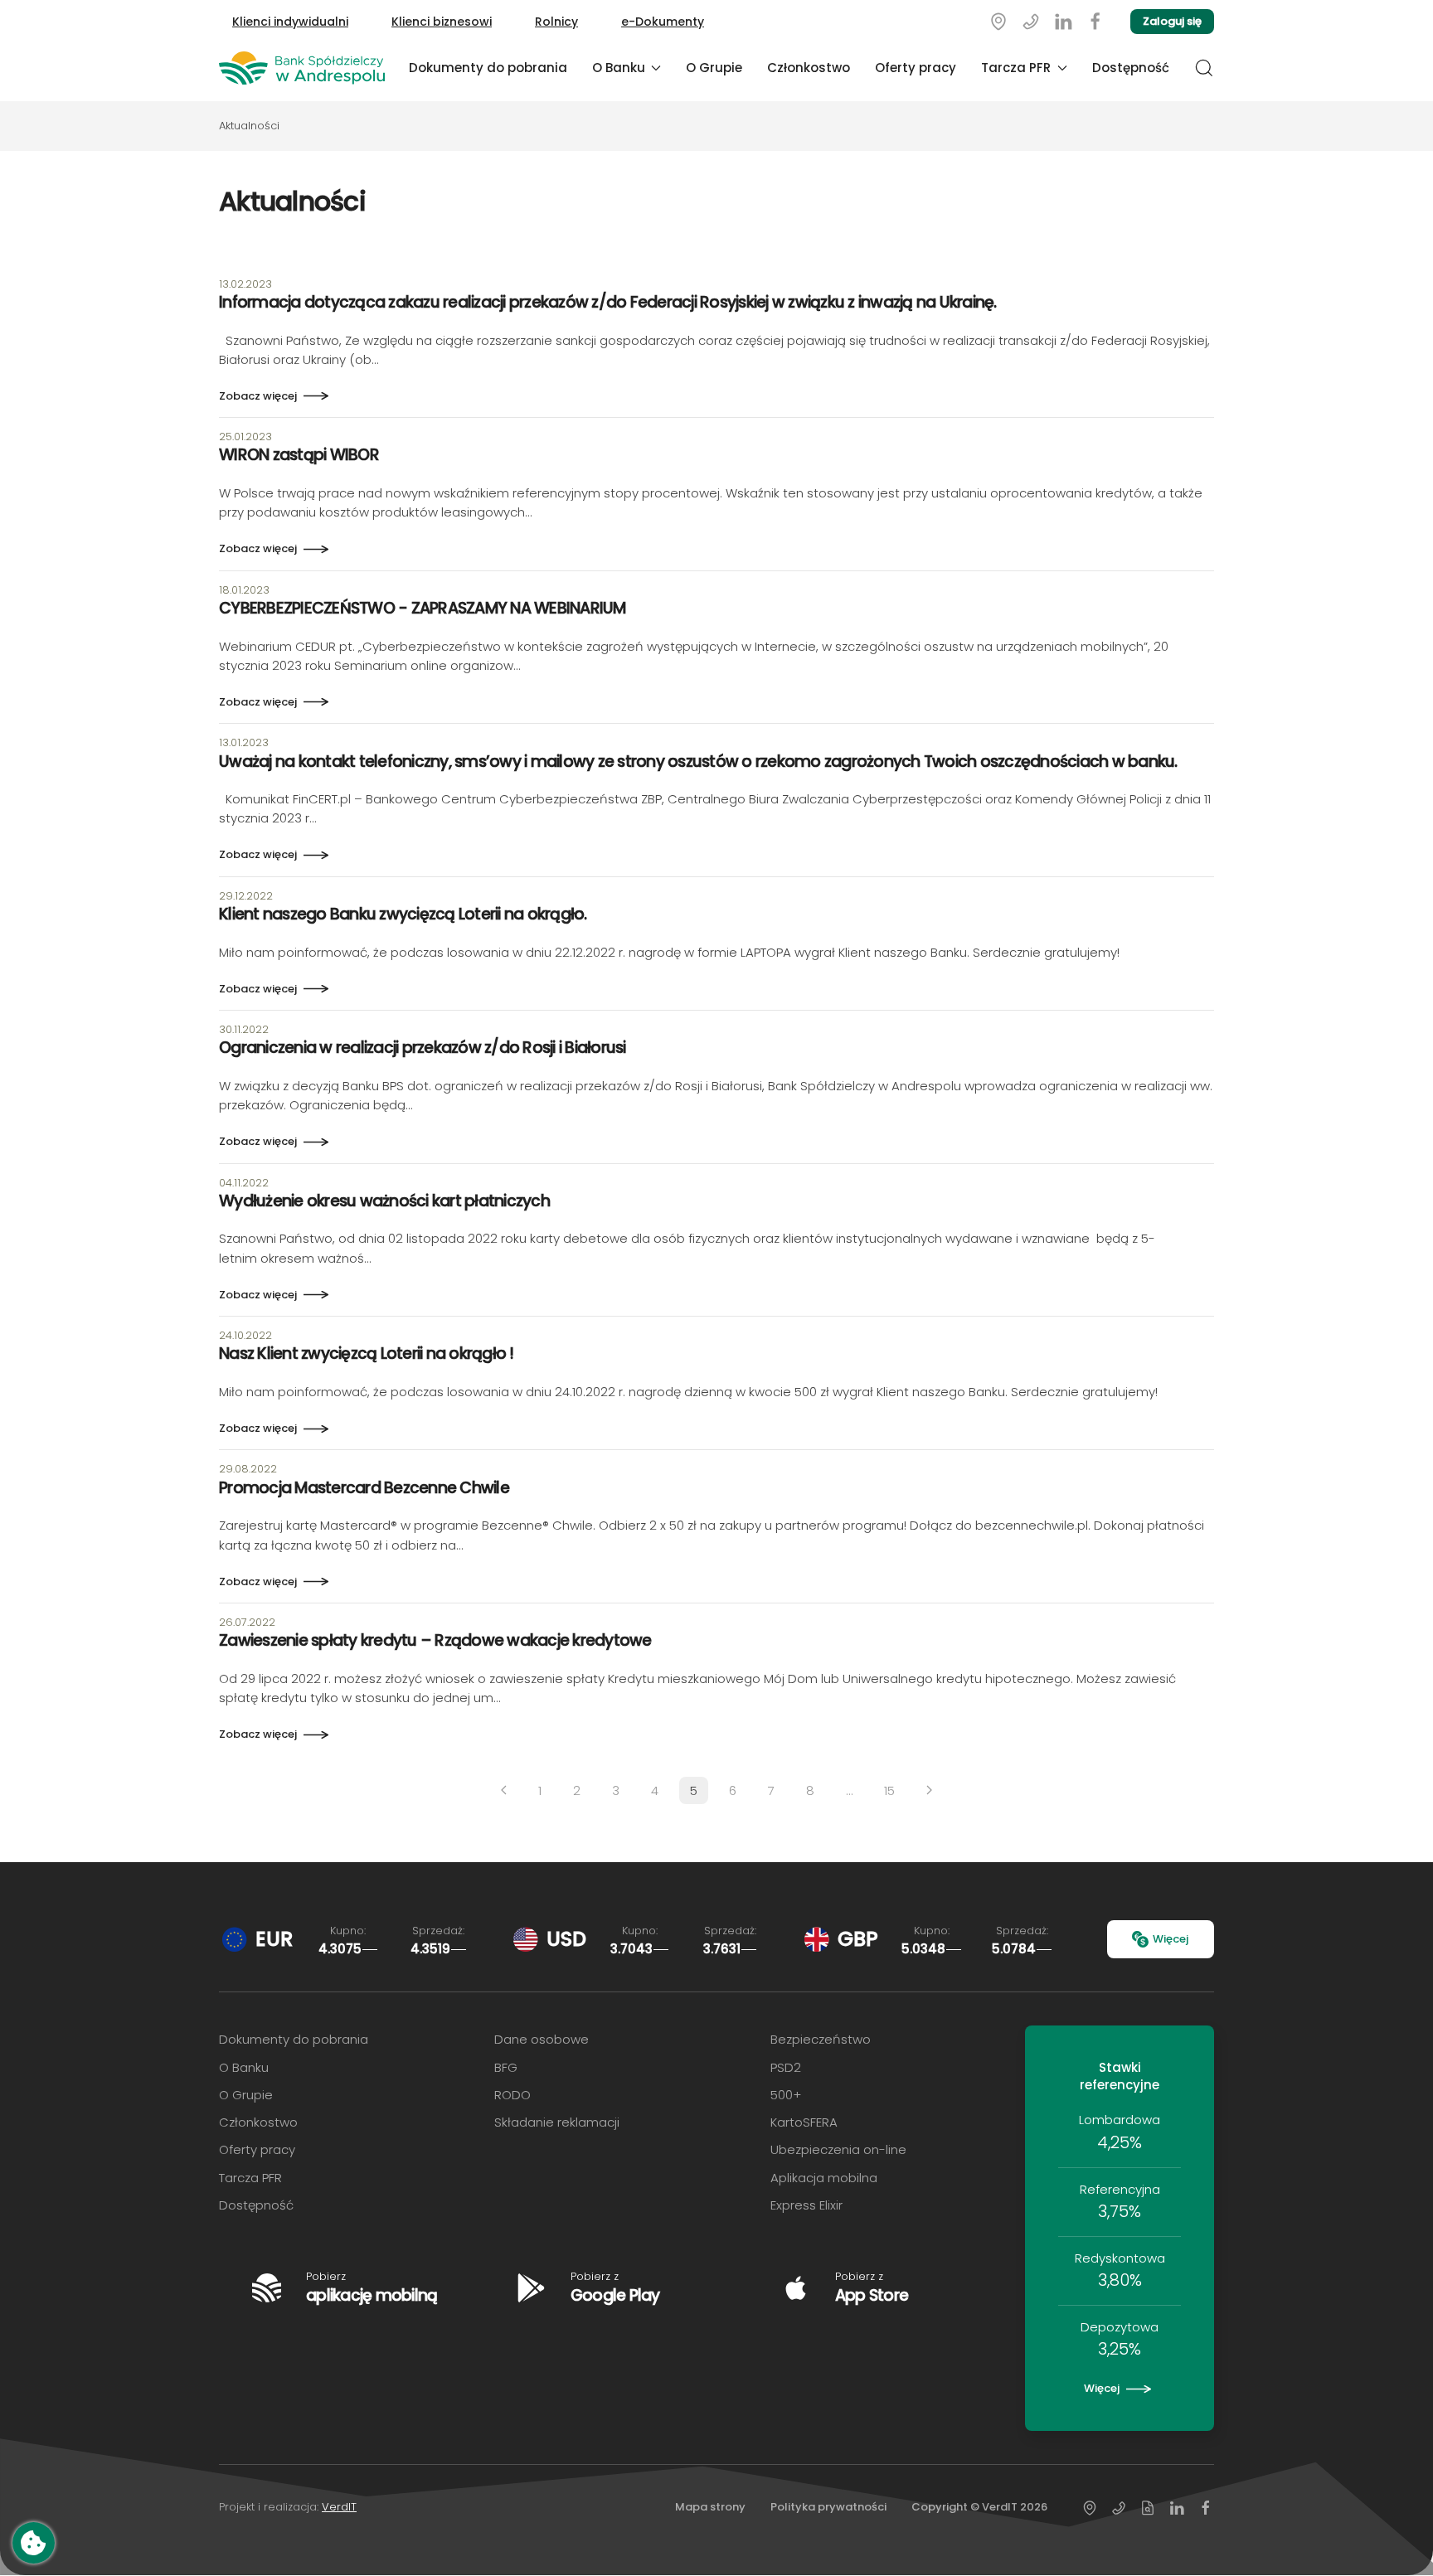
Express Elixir (806, 2205)
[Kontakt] (1031, 21)
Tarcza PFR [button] (1016, 68)
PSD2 (786, 2067)
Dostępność (1131, 68)
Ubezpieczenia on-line (838, 2149)
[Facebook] (1095, 21)
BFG (506, 2067)
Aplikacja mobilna (824, 2178)
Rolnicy (556, 22)
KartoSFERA (804, 2122)
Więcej (1171, 1939)
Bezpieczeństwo (821, 2039)
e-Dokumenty (663, 22)
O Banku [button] (619, 68)
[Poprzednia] (504, 1790)
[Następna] (929, 1790)
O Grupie (714, 68)
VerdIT (339, 2507)
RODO (512, 2095)
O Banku (244, 2067)
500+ (786, 2095)
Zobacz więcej (258, 396)
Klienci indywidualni (290, 22)
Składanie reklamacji (557, 2122)
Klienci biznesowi (442, 22)
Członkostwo (809, 68)
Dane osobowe (542, 2039)
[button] (1204, 68)
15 (889, 1790)
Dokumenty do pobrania (488, 68)
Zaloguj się (1172, 21)
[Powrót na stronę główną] (302, 68)
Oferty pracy (916, 68)
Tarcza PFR (250, 2178)
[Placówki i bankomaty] (998, 21)
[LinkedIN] (1063, 21)
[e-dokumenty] (1148, 2508)
